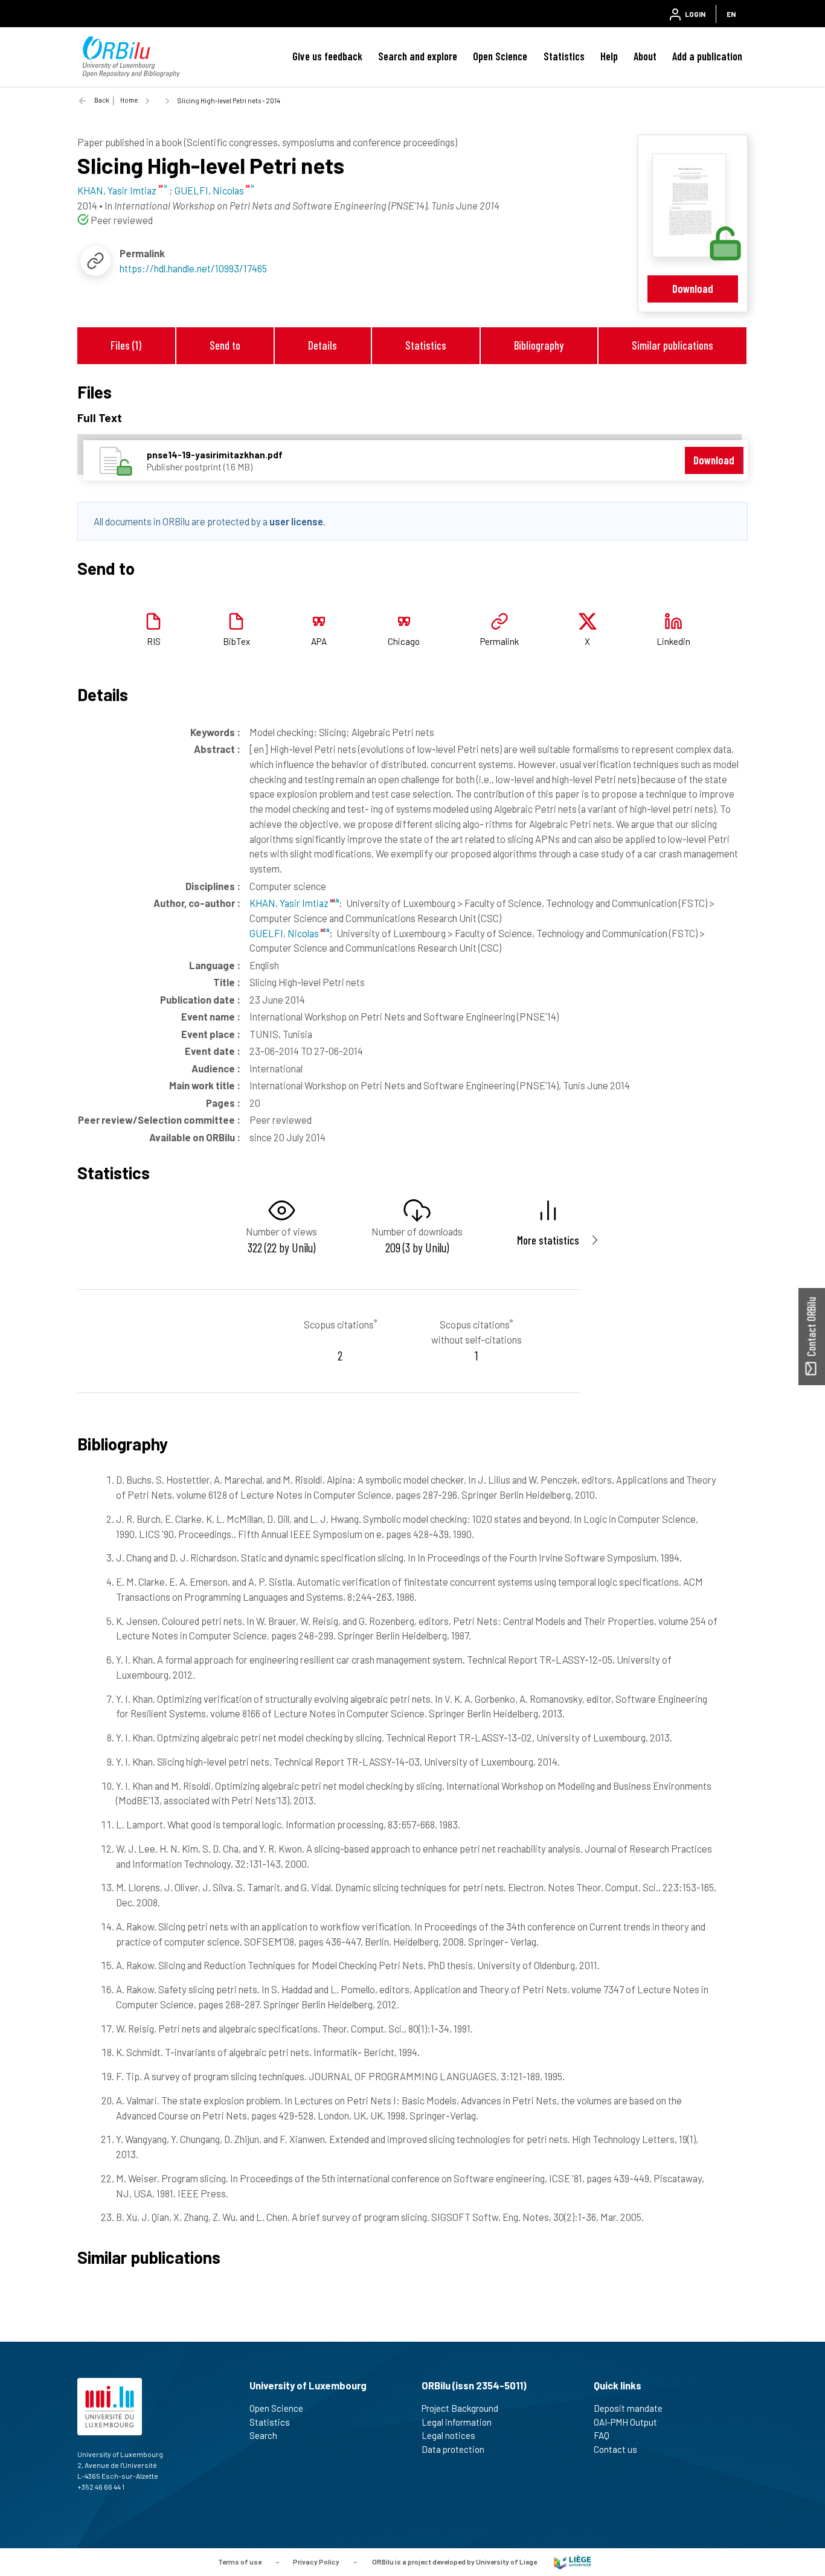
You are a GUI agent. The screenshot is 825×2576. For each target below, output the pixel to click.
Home (129, 100)
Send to (225, 345)
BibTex (236, 641)
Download (693, 288)
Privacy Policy (316, 2562)
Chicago (404, 641)
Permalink (499, 641)
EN (731, 14)
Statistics (564, 56)
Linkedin (673, 641)
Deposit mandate (628, 2408)
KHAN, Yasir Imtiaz (290, 903)
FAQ (602, 2435)
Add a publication (707, 56)
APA (319, 641)
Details (323, 345)
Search (263, 2435)
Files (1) (126, 345)
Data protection (453, 2449)
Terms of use (240, 2562)
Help (609, 56)
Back (102, 100)
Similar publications (673, 345)
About (645, 56)
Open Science (500, 56)
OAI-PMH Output (625, 2422)
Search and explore (418, 56)
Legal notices (448, 2435)
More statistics (548, 1240)
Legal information (457, 2422)
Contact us (615, 2449)
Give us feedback (327, 56)
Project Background (460, 2408)
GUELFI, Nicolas (285, 933)
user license (296, 521)
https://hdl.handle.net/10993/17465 (193, 268)
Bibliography (539, 345)
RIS (154, 641)
